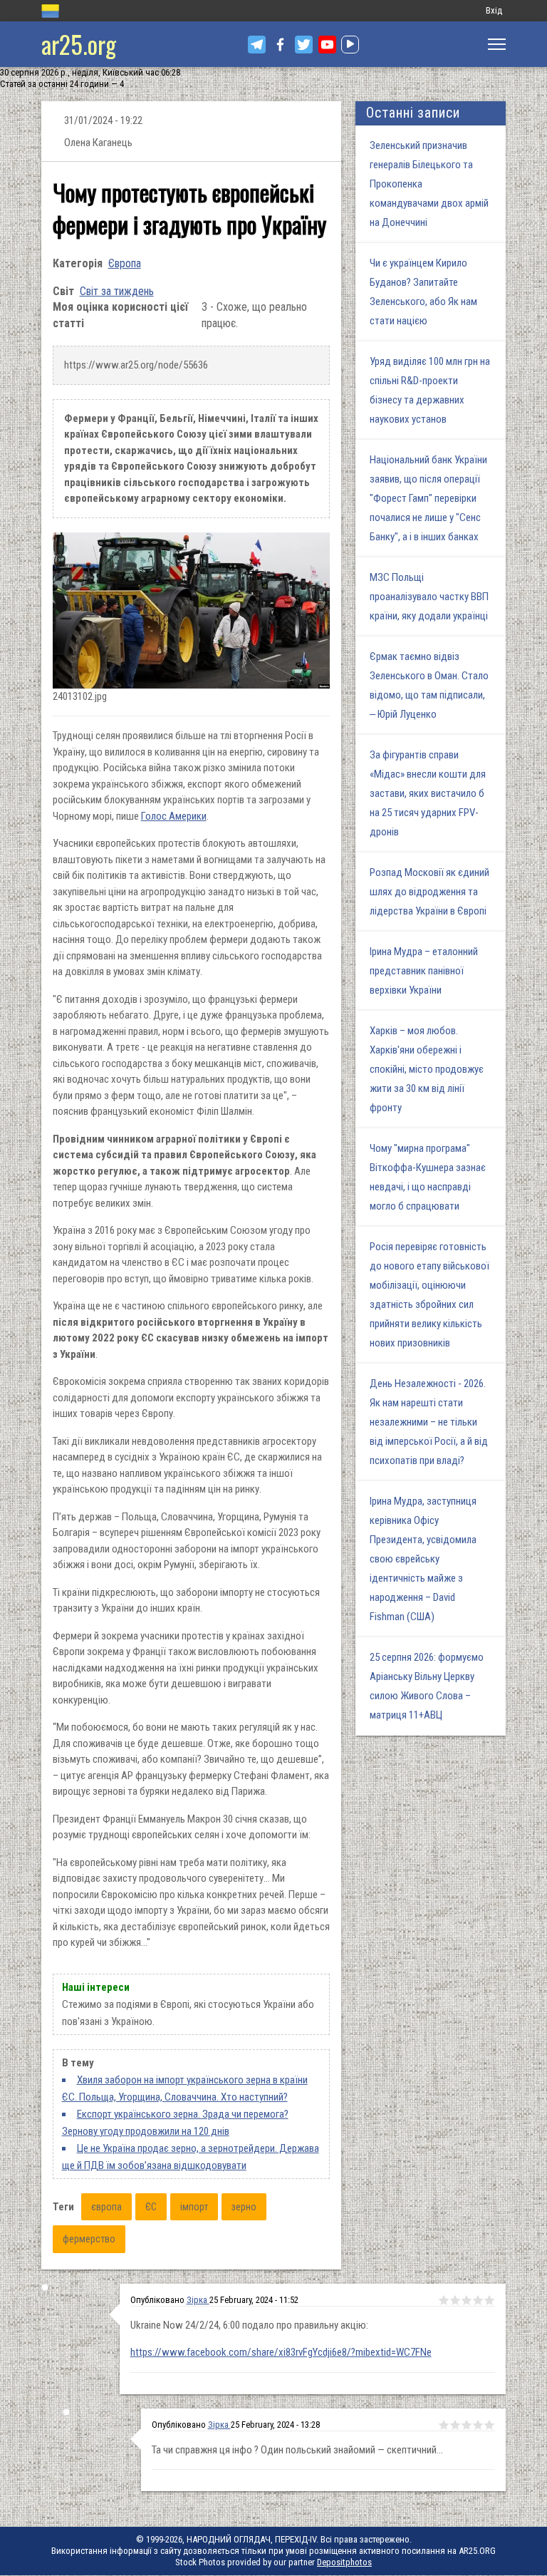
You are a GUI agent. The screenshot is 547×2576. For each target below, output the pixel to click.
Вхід (494, 10)
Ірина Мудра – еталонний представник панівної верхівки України (424, 971)
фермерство (89, 2239)
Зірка (198, 2300)
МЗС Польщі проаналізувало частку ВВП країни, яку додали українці (429, 597)
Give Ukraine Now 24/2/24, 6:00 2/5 (455, 2300)
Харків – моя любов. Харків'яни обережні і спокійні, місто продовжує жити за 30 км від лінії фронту (427, 1069)
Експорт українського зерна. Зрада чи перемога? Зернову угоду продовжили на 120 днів (175, 2123)
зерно (244, 2207)
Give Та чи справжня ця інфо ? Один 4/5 (478, 2425)
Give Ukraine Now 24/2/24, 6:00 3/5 (467, 2300)
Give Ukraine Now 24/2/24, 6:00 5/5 (489, 2300)
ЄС (151, 2207)
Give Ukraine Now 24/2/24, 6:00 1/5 (444, 2300)
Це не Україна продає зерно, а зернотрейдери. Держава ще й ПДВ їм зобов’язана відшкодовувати (191, 2157)
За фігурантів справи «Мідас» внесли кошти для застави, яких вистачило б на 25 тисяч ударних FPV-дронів (428, 793)
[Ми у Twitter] (304, 45)
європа (106, 2207)
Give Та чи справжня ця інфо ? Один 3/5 (467, 2425)
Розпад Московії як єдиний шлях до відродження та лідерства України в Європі (429, 892)
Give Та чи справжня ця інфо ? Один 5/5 (489, 2425)
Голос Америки (174, 816)
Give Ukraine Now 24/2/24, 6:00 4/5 (478, 2300)
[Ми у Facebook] (280, 45)
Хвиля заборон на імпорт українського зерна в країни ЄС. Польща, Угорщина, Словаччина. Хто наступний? (185, 2088)
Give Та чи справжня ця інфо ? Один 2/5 (455, 2425)
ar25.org (79, 44)
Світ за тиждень (117, 291)
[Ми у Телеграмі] (257, 45)
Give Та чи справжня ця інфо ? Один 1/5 (444, 2425)
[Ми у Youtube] (327, 45)
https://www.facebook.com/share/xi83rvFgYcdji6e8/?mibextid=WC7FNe (281, 2352)
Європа (125, 263)
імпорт (194, 2207)
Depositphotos (344, 2562)
